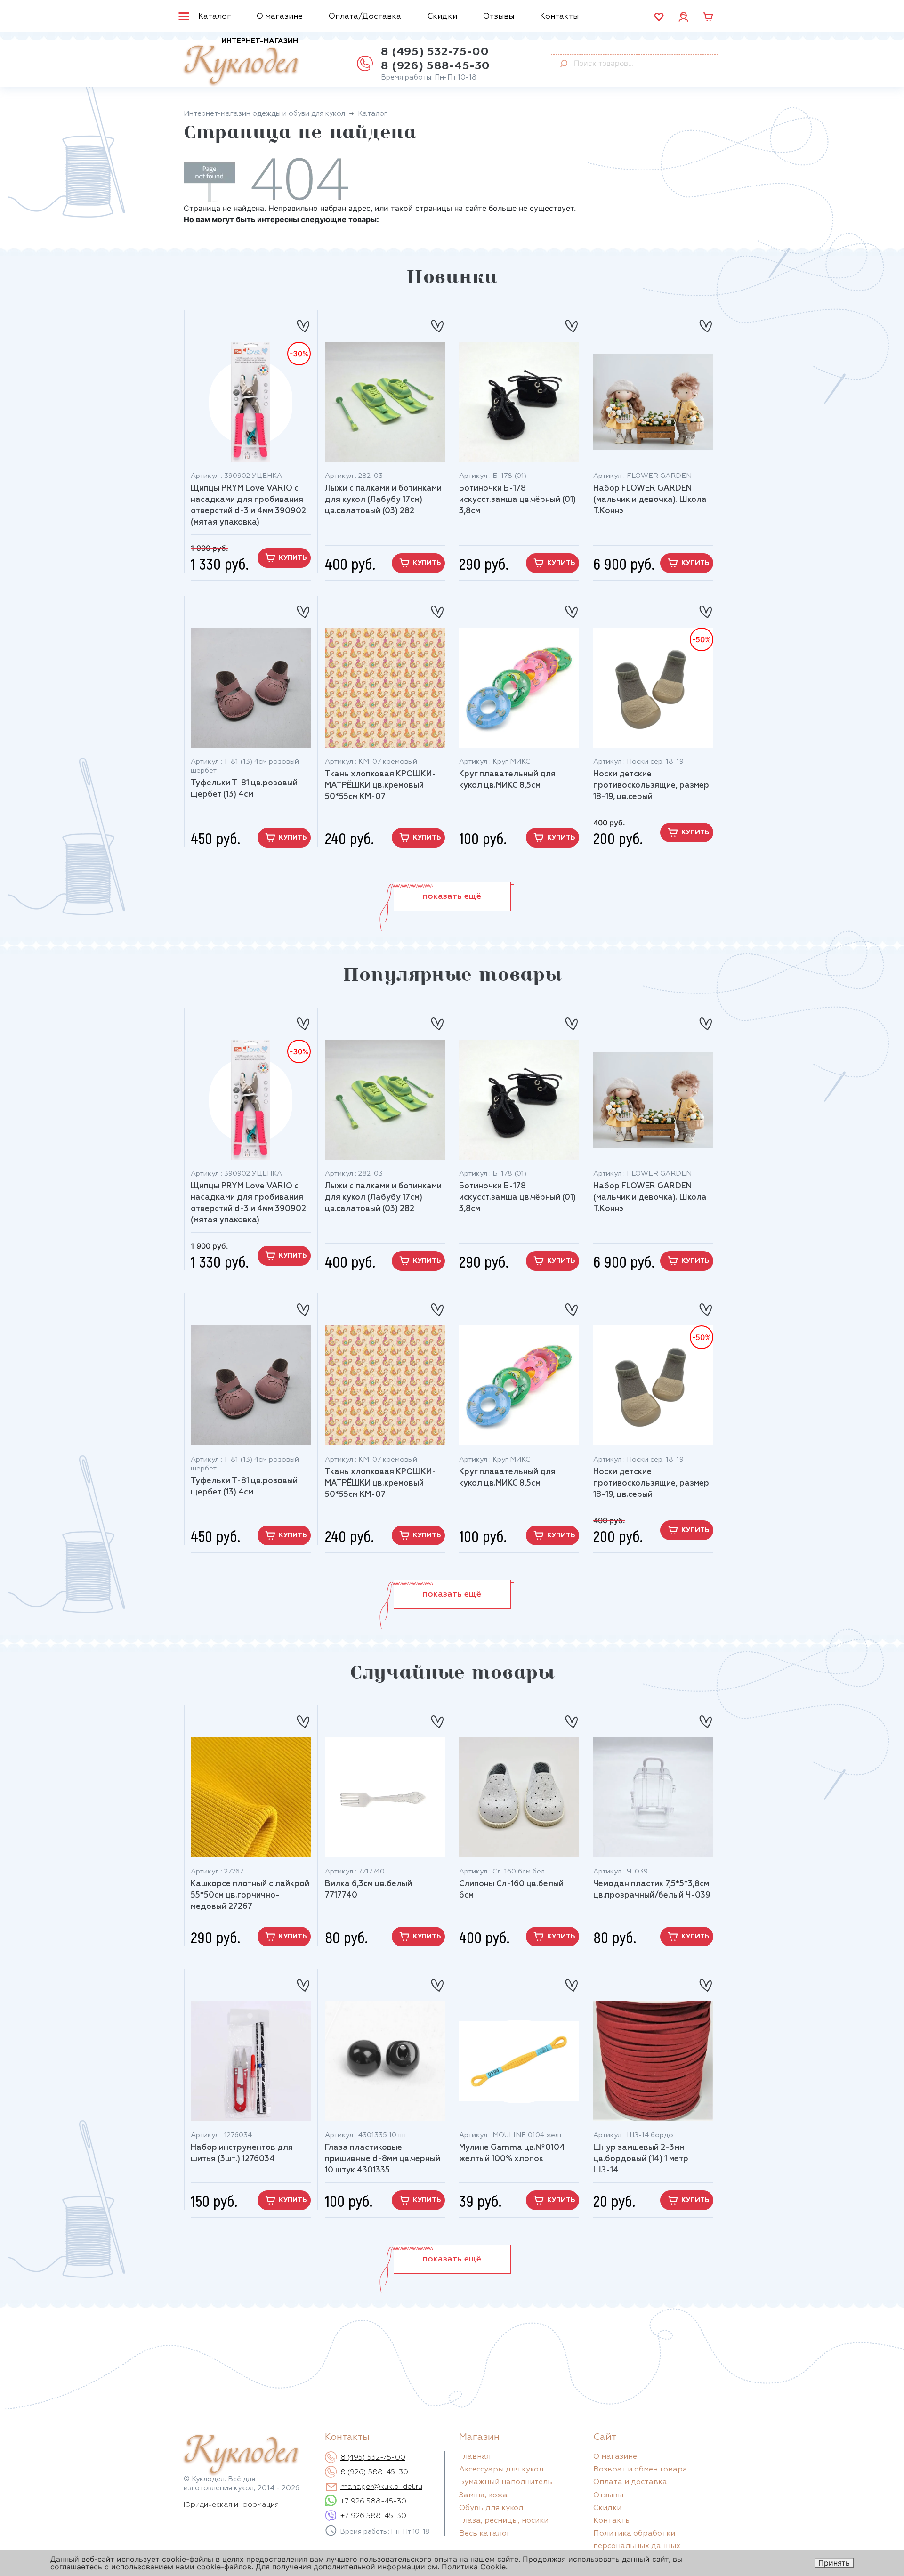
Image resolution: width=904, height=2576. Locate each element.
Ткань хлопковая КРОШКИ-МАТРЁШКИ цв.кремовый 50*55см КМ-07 (380, 786)
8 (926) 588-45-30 (435, 66)
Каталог (215, 17)
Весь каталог (485, 2534)
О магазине (280, 17)
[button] (452, 896)
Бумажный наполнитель (506, 2482)
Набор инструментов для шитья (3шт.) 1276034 (242, 2153)
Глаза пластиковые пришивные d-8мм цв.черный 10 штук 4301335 (383, 2159)
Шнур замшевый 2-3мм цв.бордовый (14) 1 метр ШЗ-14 (641, 2159)
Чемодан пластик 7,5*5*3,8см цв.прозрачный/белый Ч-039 (652, 1890)
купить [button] (293, 558)
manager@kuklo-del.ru (381, 2487)
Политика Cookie (474, 2567)
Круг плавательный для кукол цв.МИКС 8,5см (507, 780)
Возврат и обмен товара (640, 2470)
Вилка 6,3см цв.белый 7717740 (368, 1890)
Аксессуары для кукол (501, 2470)
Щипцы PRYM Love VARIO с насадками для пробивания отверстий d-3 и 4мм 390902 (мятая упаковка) (248, 505)
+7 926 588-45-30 (373, 2502)
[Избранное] (659, 17)
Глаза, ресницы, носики (504, 2521)
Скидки (442, 17)
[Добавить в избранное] (303, 322)
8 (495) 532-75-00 (435, 52)
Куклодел (241, 62)
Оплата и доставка (630, 2482)
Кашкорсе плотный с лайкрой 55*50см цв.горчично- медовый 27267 (250, 1895)
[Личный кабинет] (683, 16)
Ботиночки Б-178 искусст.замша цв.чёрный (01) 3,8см (517, 500)
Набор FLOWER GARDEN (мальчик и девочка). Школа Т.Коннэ (650, 500)
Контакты (559, 17)
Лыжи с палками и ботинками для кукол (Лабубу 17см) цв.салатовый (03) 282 (383, 500)
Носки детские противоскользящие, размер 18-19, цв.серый (651, 786)
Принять (834, 2563)
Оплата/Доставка (365, 17)
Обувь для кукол (491, 2508)
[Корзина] (708, 17)
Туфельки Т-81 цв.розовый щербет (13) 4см (244, 789)
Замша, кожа (483, 2495)
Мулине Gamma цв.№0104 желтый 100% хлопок (512, 2153)
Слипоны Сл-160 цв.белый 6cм (511, 1890)
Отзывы (499, 17)
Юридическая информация (231, 2505)
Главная (475, 2457)
